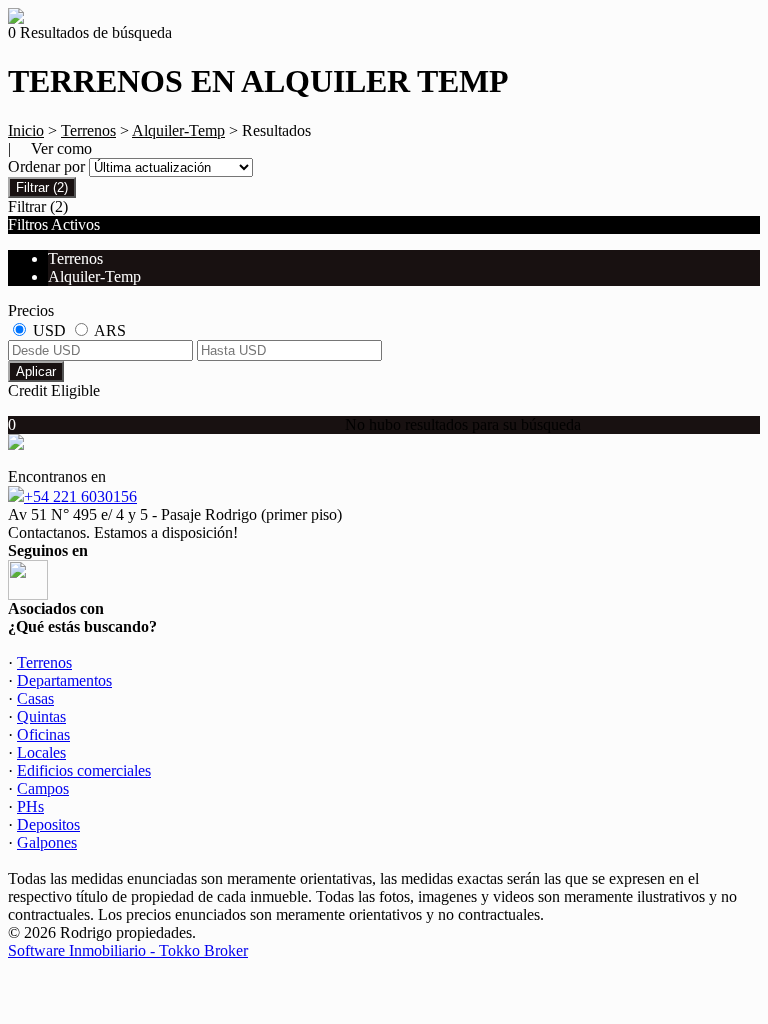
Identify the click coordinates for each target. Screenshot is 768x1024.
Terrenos (88, 130)
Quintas (41, 716)
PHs (30, 806)
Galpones (47, 842)
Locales (41, 752)
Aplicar (36, 371)
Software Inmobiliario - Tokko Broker (128, 950)
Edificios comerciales (84, 770)
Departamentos (64, 680)
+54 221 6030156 (80, 496)
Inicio (26, 130)
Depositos (48, 824)
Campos (43, 788)
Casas (35, 698)
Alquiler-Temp (178, 130)
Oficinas (43, 734)
